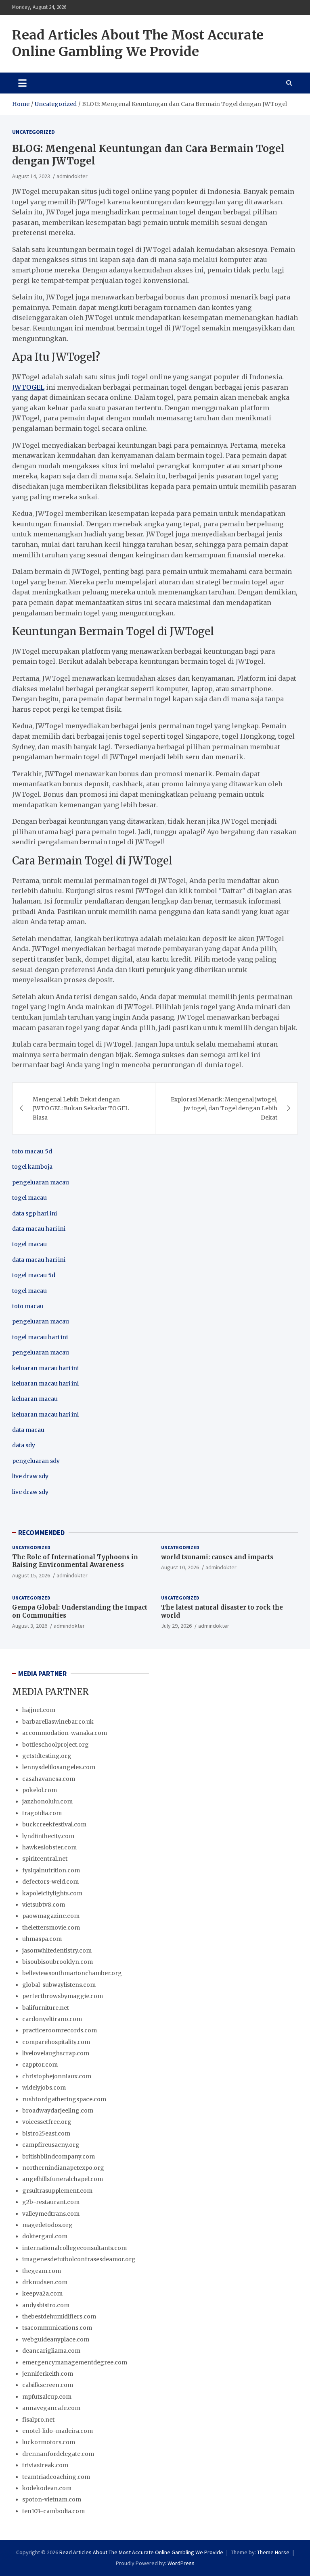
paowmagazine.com (51, 1916)
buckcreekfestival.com (54, 1824)
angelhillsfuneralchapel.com (63, 2179)
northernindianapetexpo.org (63, 2168)
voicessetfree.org (47, 2122)
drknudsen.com (45, 2282)
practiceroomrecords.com (60, 2030)
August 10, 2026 (180, 1567)
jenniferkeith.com (48, 2374)
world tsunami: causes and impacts (217, 1557)
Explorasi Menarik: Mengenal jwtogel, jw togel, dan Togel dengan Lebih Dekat (224, 1108)
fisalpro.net (38, 2420)
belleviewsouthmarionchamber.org (72, 1973)
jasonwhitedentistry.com (57, 1951)
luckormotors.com (49, 2442)
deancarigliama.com (51, 2351)
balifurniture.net (46, 2008)
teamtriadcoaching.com (56, 2477)
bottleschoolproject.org (56, 1745)
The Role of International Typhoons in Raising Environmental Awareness (75, 1561)
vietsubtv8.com (44, 1905)
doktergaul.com (45, 2236)
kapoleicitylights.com (52, 1893)
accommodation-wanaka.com (65, 1733)
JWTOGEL (28, 387)
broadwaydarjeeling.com (58, 2111)
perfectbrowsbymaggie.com (63, 1996)
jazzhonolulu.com (47, 1801)
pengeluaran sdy (36, 1461)
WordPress (181, 2563)
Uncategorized (34, 132)
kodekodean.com (47, 2488)
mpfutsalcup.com (47, 2397)
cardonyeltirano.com (52, 2019)
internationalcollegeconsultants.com (74, 2248)
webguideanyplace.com (56, 2339)
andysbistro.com (46, 2305)
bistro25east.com (46, 2134)
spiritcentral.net (45, 1859)
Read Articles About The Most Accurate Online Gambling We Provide (138, 44)
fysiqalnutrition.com (51, 1870)
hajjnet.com (39, 1710)
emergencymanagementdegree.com (75, 2362)
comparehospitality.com (56, 2042)
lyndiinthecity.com (48, 1836)
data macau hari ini (39, 1260)
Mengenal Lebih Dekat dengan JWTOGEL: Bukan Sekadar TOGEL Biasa (81, 1108)
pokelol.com (40, 1790)
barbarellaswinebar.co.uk (58, 1722)
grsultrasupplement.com (57, 2191)
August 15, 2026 (31, 1575)
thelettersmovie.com (51, 1928)
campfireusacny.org (51, 2145)
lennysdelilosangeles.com (59, 1767)
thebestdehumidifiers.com (59, 2316)
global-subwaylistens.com (59, 1985)
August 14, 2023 (31, 176)
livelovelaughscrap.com (56, 2053)
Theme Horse (273, 2552)
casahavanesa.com (49, 1779)
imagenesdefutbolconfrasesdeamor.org (79, 2259)
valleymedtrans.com (51, 2214)
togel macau (29, 1291)
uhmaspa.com (42, 1939)
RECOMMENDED (41, 1533)
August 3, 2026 (30, 1626)
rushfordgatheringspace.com (64, 2099)
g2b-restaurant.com (51, 2202)
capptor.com (40, 2065)
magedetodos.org (47, 2225)
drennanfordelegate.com (58, 2454)
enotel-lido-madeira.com (58, 2431)
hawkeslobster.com (49, 1847)
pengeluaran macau (41, 1352)
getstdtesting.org (47, 1756)
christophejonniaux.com (57, 2076)
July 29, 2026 (176, 1626)
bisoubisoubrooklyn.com (58, 1962)
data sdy (24, 1445)
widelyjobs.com (44, 2088)
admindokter (72, 176)
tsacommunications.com (57, 2328)
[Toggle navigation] (22, 83)
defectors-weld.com (50, 1882)
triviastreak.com (45, 2465)
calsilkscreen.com (48, 2385)
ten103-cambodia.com (53, 2511)
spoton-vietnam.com (52, 2499)
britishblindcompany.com (59, 2156)
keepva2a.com (42, 2293)
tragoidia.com (42, 1813)
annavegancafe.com (51, 2408)
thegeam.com (42, 2271)
